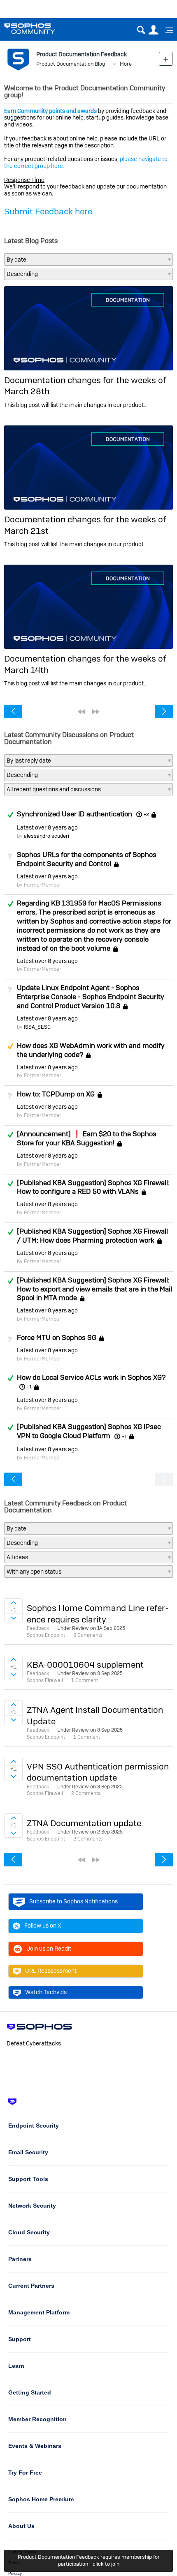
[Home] (40, 29)
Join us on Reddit (49, 1949)
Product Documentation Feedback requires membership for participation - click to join (89, 2560)
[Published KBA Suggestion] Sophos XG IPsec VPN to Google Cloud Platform (89, 1431)
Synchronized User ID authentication (75, 814)
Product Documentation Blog (71, 64)
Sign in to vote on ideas (13, 1603)
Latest (47, 827)
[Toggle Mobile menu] (166, 30)
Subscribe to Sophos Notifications (73, 1901)
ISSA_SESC (37, 1027)
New (166, 59)
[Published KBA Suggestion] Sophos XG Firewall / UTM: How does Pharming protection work (92, 1236)
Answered (10, 815)
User (153, 30)
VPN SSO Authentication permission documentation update (98, 1772)
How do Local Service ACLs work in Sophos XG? (91, 1377)
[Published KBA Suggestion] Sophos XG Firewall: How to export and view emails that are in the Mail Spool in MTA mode (94, 1289)
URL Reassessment (51, 1971)
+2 (146, 814)
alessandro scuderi (47, 836)
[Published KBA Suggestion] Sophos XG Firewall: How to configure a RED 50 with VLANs (93, 1187)
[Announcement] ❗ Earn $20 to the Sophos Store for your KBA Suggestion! (87, 1138)
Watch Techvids (46, 1992)
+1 (29, 1387)
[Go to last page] (96, 712)
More (126, 64)
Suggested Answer (10, 1046)
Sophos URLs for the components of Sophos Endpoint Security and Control (87, 859)
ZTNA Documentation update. (85, 1823)
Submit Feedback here (48, 211)
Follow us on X (43, 1926)
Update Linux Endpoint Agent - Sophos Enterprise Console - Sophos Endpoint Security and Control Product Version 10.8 (91, 997)
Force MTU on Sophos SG (57, 1337)
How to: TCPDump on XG (56, 1094)
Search (141, 30)
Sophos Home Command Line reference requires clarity (98, 1613)
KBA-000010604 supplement (85, 1665)
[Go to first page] (82, 712)
